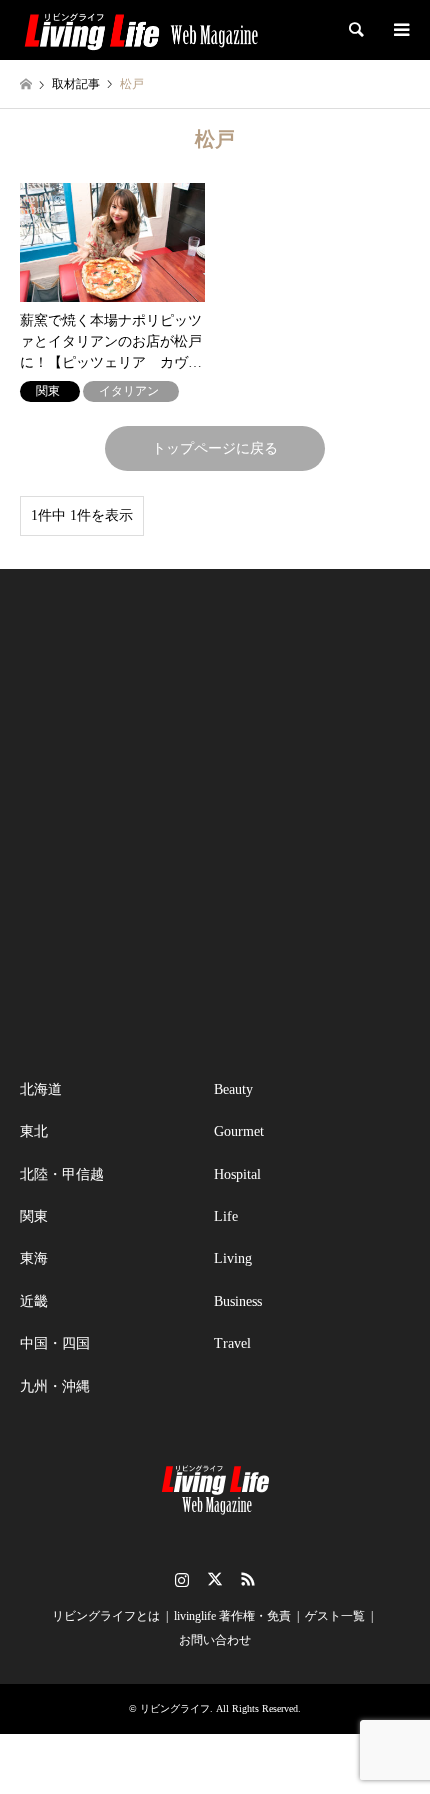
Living (233, 1258)
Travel (232, 1343)
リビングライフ (175, 1708)
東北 (34, 1131)
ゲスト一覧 (335, 1616)
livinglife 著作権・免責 (232, 1616)
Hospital (237, 1174)
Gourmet (239, 1131)
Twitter (215, 1579)
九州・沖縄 (55, 1386)
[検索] (355, 30)
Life (226, 1216)
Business (238, 1301)
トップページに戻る (215, 448)
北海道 (41, 1089)
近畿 (34, 1301)
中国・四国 (55, 1343)
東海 (34, 1258)
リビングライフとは (106, 1616)
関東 (34, 1216)
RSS (248, 1579)
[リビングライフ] (141, 30)
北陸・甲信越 (62, 1174)
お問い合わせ (215, 1640)
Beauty (233, 1089)
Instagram (182, 1579)
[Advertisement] (215, 824)
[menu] (400, 30)
